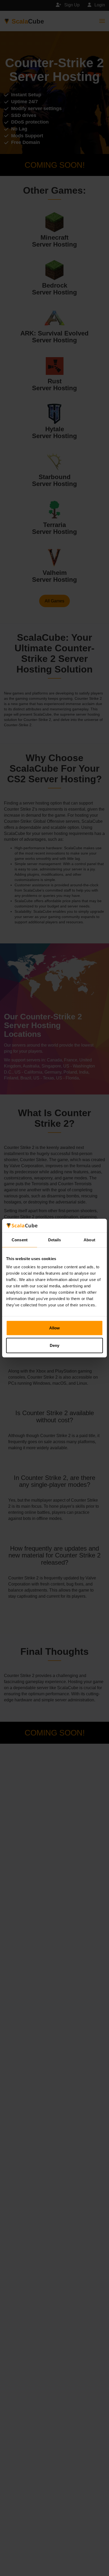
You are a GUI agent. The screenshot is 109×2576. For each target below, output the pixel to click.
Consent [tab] (20, 1240)
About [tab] (89, 1240)
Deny (54, 1345)
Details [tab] (55, 1240)
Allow (54, 1328)
